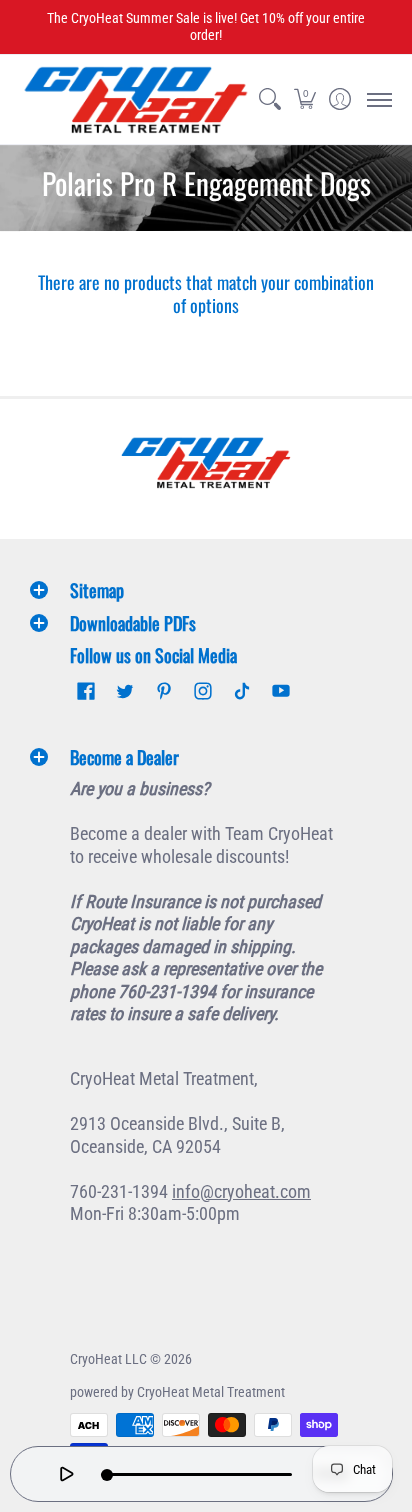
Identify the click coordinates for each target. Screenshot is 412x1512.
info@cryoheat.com (241, 1191)
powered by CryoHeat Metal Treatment (177, 1392)
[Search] (269, 99)
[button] (304, 99)
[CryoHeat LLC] (136, 99)
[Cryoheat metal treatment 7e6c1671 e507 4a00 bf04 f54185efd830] (206, 462)
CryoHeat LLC (108, 1359)
